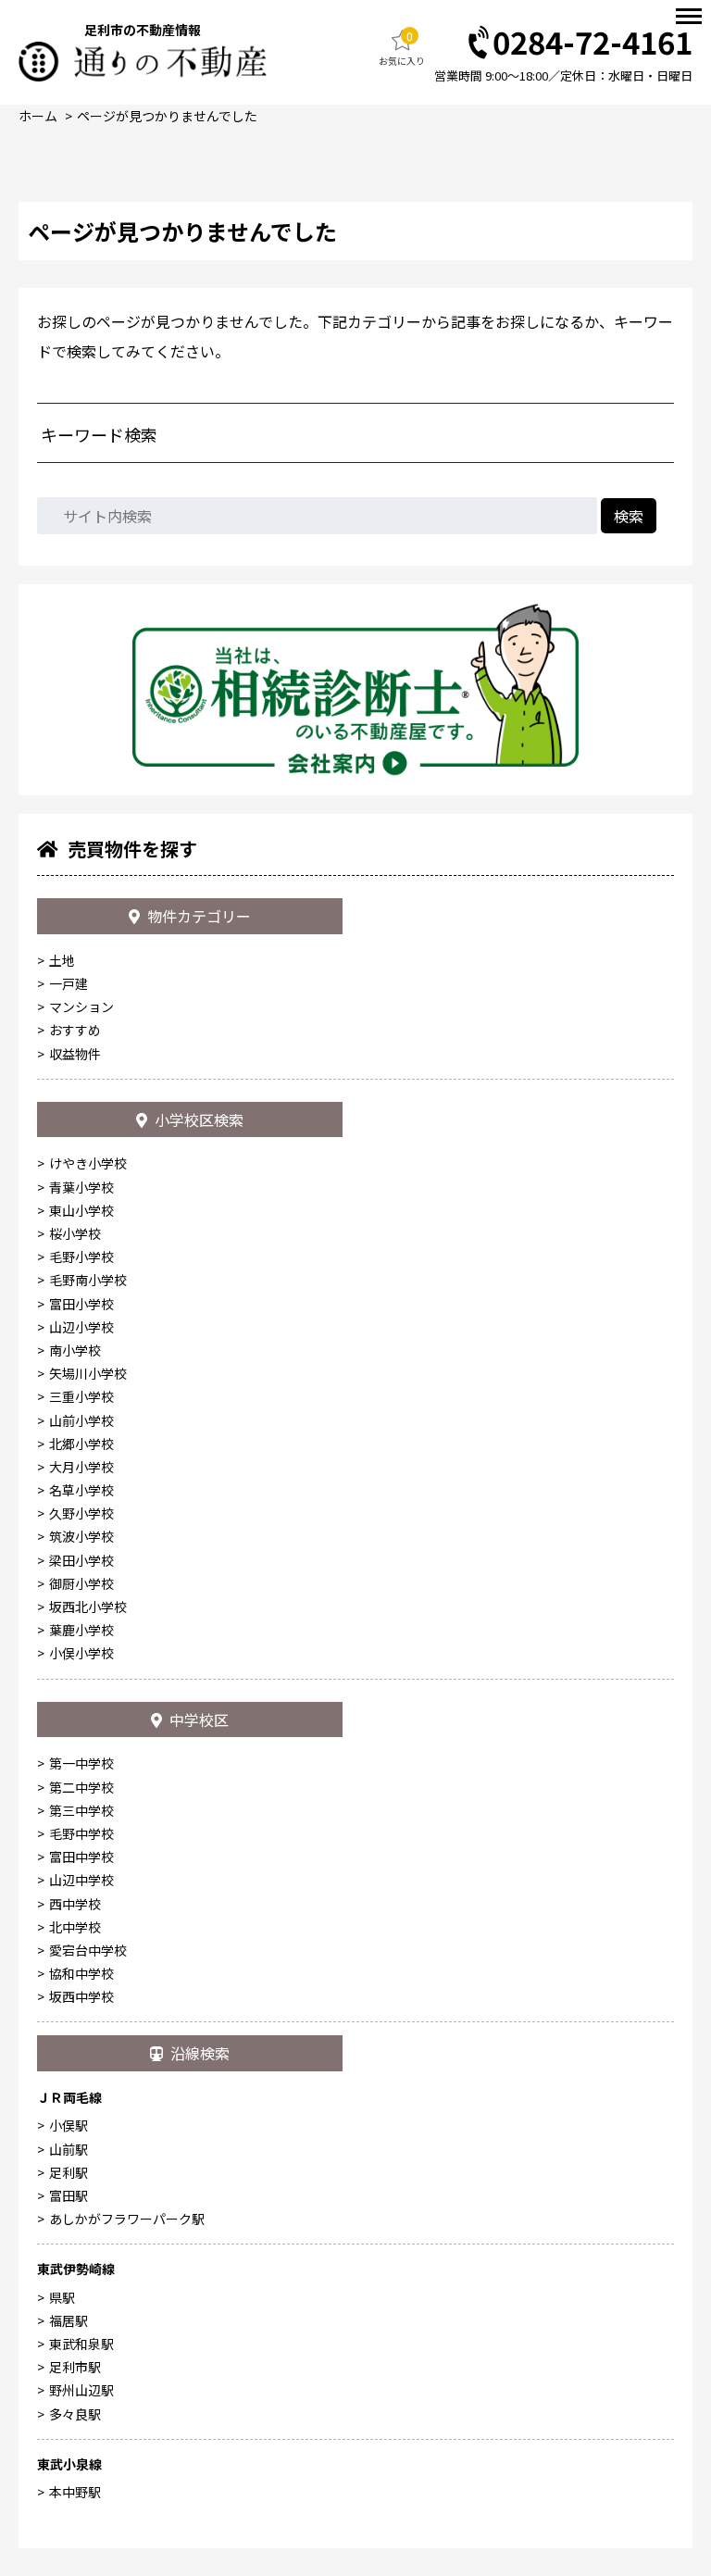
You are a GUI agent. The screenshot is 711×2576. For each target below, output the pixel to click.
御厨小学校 (81, 1583)
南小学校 (75, 1350)
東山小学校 (81, 1210)
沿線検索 (200, 2053)
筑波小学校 (81, 1536)
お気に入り (402, 48)
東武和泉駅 (81, 2344)
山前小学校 (81, 1420)
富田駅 (69, 2195)
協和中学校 (81, 1973)
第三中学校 (81, 1810)
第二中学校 (81, 1787)
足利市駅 (75, 2367)
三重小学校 (81, 1396)
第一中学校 (81, 1763)
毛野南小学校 (88, 1280)
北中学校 (75, 1927)
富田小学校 (81, 1304)
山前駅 (69, 2149)
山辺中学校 (81, 1880)
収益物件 (75, 1054)
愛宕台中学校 (88, 1950)
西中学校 (75, 1904)
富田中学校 (81, 1857)
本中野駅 (75, 2492)
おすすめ (75, 1030)
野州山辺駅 (81, 2390)
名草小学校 (81, 1490)
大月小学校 (81, 1467)
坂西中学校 (81, 1996)
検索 (629, 516)
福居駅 (69, 2320)
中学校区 (199, 1719)
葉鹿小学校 (81, 1630)
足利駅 (69, 2172)
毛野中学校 (81, 1833)
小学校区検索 (199, 1119)
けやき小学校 (88, 1163)
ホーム (38, 116)
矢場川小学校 (88, 1373)
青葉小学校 (81, 1187)
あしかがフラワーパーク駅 (127, 2219)
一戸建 (69, 983)
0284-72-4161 (592, 43)
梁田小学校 (81, 1560)
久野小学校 (81, 1513)
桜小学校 (75, 1233)
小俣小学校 (81, 1653)
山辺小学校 (81, 1327)
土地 (62, 960)
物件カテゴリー (199, 916)
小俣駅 (69, 2125)
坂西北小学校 (88, 1607)
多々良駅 (75, 2414)
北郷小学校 (81, 1444)
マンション (81, 1007)
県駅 (62, 2297)
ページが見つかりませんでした (167, 116)
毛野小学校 (81, 1257)
